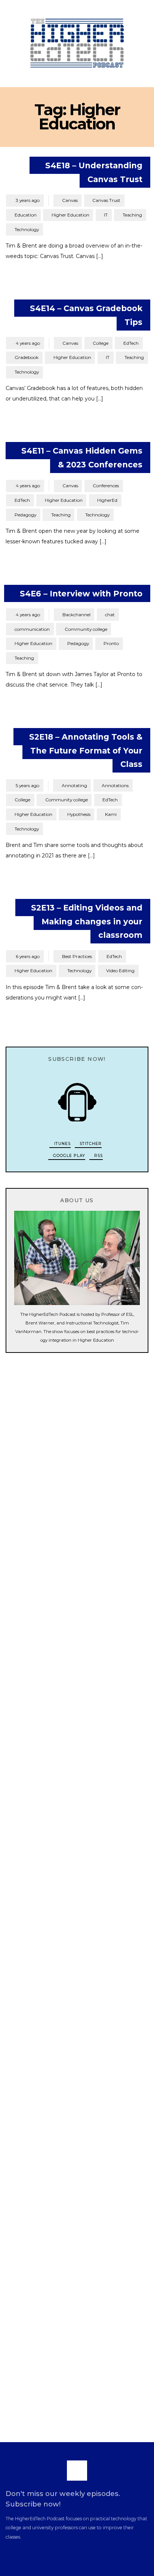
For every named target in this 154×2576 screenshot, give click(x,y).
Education (26, 215)
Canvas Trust (106, 200)
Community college (86, 629)
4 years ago (25, 343)
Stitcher (90, 1144)
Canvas (70, 200)
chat (110, 615)
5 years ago (24, 785)
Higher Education (70, 215)
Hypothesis (79, 814)
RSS (98, 1156)
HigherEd (107, 500)
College (101, 343)
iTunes (62, 1144)
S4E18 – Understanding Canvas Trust (94, 172)
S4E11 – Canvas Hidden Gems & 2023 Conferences (82, 458)
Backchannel (76, 615)
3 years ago (25, 200)
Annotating (74, 785)
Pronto (111, 643)
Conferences (106, 486)
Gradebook (27, 357)
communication (32, 629)
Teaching (132, 215)
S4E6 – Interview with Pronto (81, 593)
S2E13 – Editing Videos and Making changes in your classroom (87, 921)
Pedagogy (25, 515)
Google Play (68, 1156)
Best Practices (77, 956)
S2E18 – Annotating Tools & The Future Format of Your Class (86, 750)
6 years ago (25, 956)
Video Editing (120, 971)
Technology (27, 229)
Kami (111, 814)
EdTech (131, 343)
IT (106, 215)
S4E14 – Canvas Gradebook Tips (86, 315)
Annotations (115, 785)
